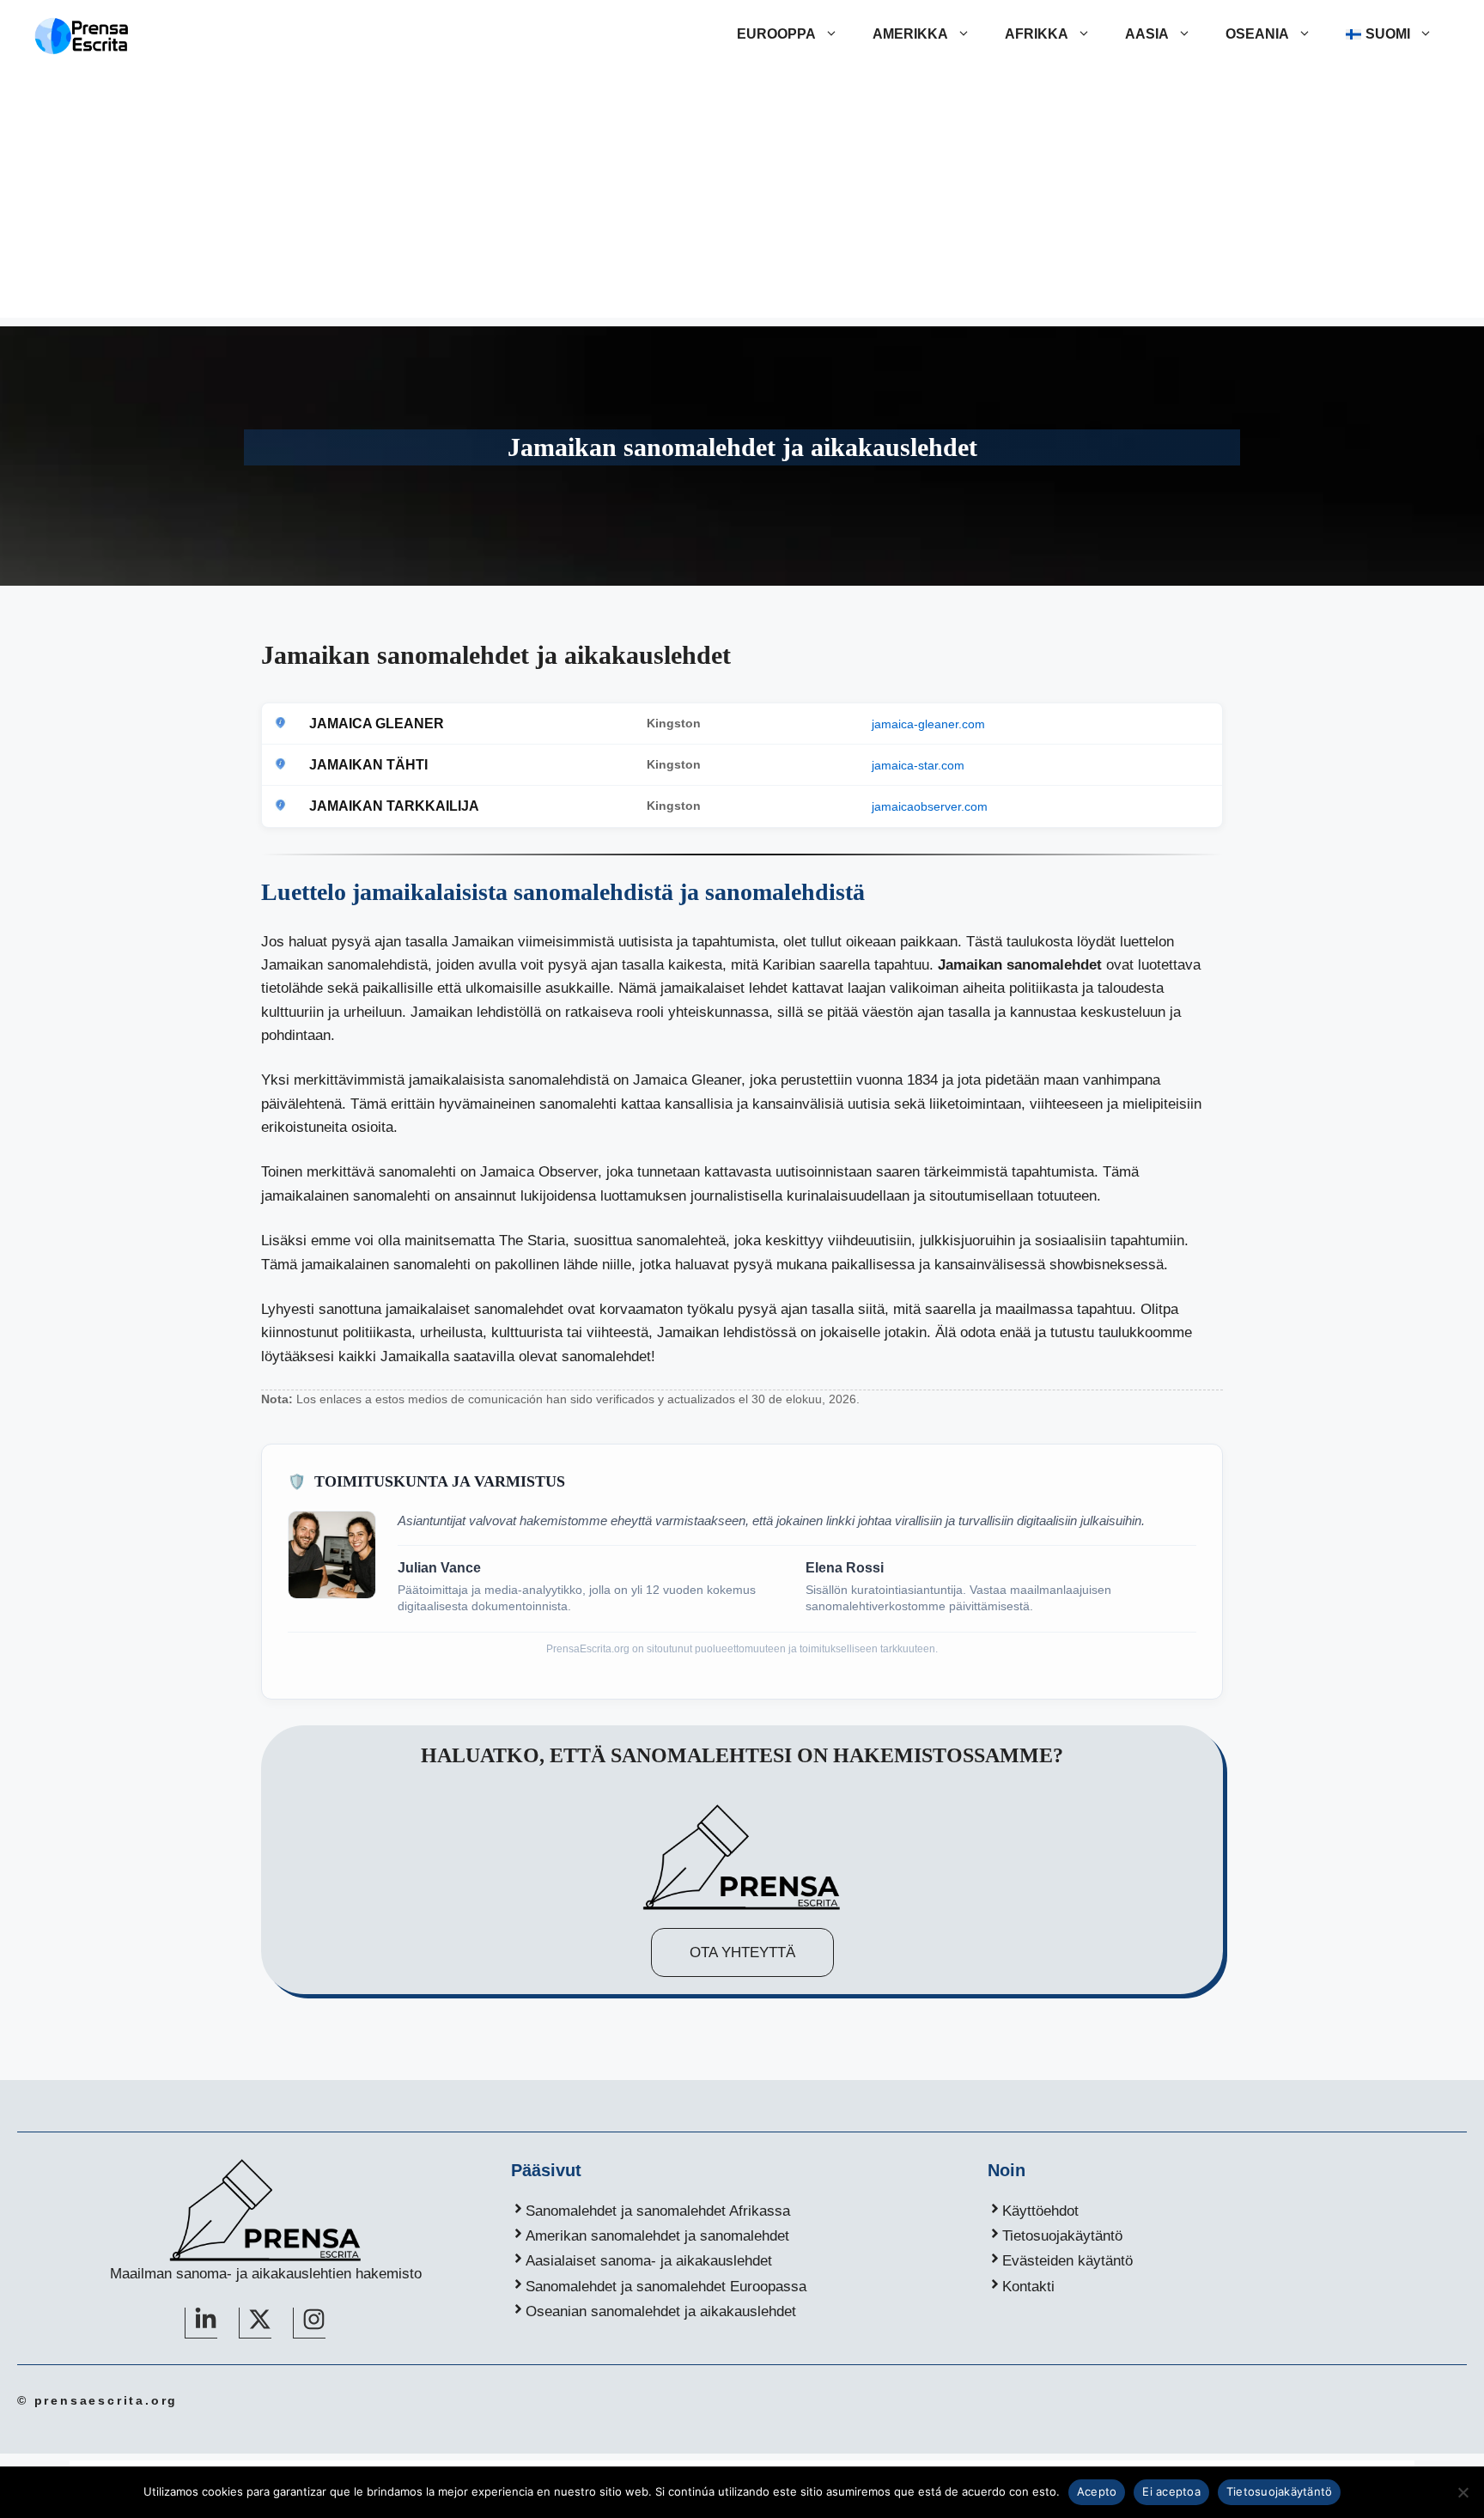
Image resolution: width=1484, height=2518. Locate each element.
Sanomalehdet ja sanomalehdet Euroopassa (666, 2287)
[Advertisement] (742, 198)
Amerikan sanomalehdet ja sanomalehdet (657, 2236)
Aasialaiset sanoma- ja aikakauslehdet (649, 2261)
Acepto (1097, 2491)
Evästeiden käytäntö (1067, 2261)
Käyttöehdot (1040, 2211)
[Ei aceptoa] (1463, 2492)
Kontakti (1028, 2287)
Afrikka (1037, 34)
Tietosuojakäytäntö (1062, 2236)
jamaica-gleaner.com (928, 724)
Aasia (1147, 34)
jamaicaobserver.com (930, 806)
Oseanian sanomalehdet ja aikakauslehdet (661, 2311)
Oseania (1257, 34)
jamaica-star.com (918, 765)
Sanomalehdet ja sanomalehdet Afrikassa (658, 2211)
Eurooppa (776, 34)
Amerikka (910, 34)
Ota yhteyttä (742, 1952)
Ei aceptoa (1171, 2491)
